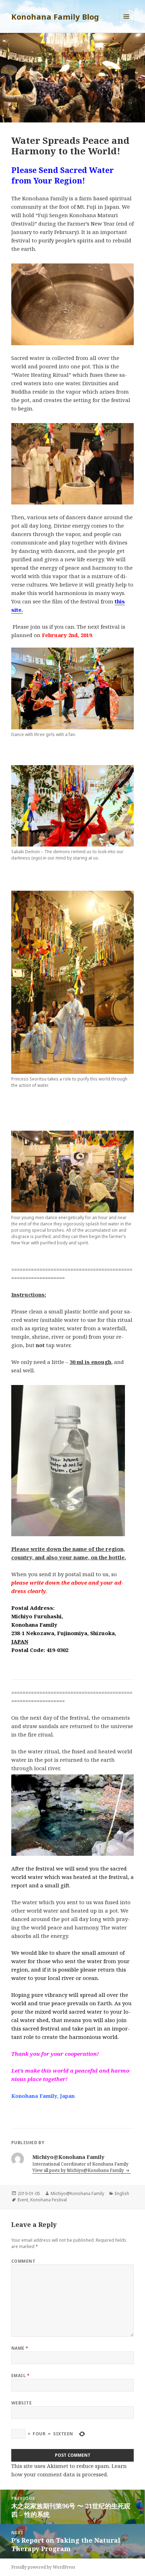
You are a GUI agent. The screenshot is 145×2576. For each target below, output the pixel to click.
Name (20, 2348)
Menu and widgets (127, 24)
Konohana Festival (49, 2200)
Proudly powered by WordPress (43, 2567)
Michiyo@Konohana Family (77, 2193)
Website (21, 2403)
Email (20, 2376)
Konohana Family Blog (55, 16)
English (122, 2193)
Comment (23, 2261)
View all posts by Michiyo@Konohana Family (79, 2170)
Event (23, 2200)
